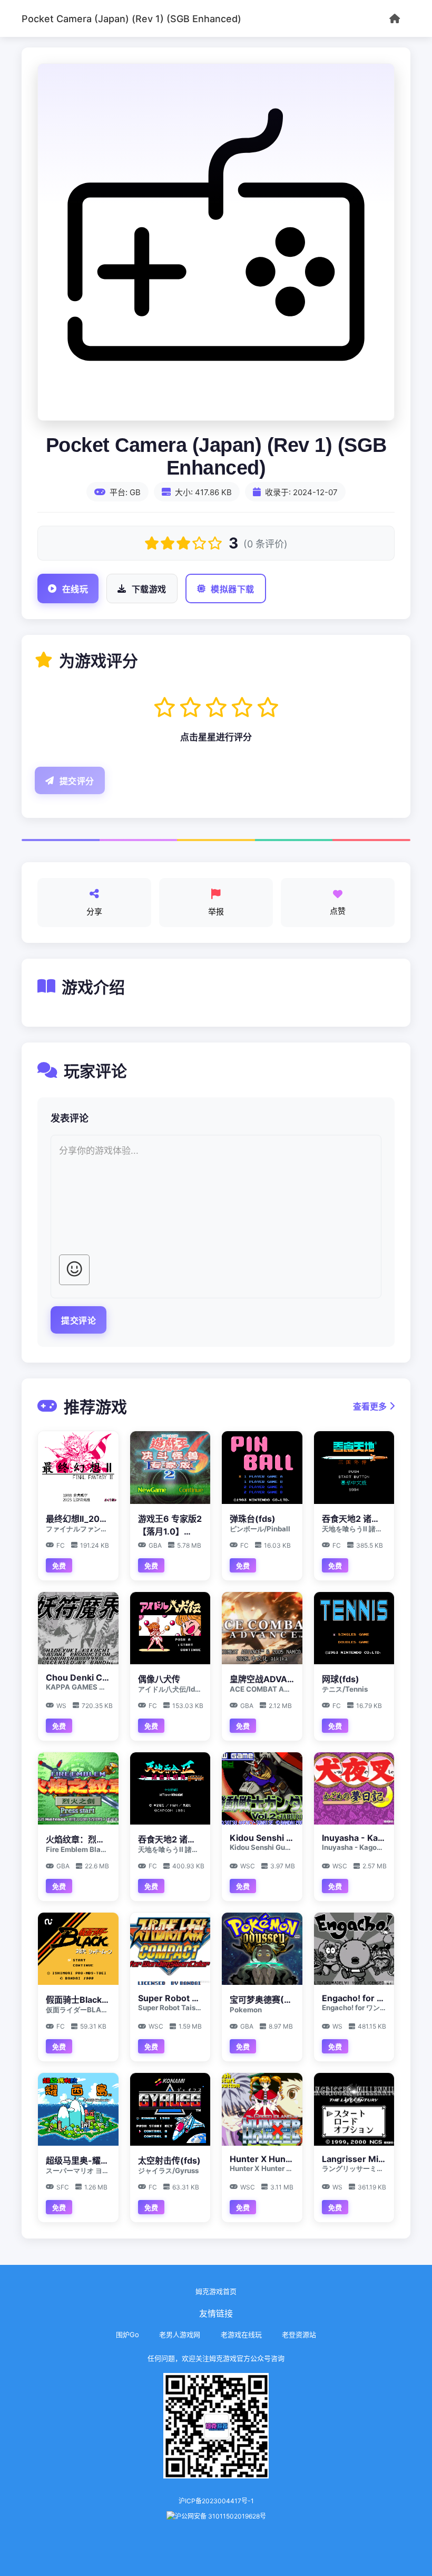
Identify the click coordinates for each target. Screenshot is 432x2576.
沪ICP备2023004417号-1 (216, 2501)
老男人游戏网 (180, 2334)
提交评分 (77, 781)
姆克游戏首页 (216, 2291)
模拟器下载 (233, 589)
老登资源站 (299, 2334)
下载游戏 (149, 589)
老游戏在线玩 (241, 2334)
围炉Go (127, 2334)
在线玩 (75, 589)
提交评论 (78, 1321)
